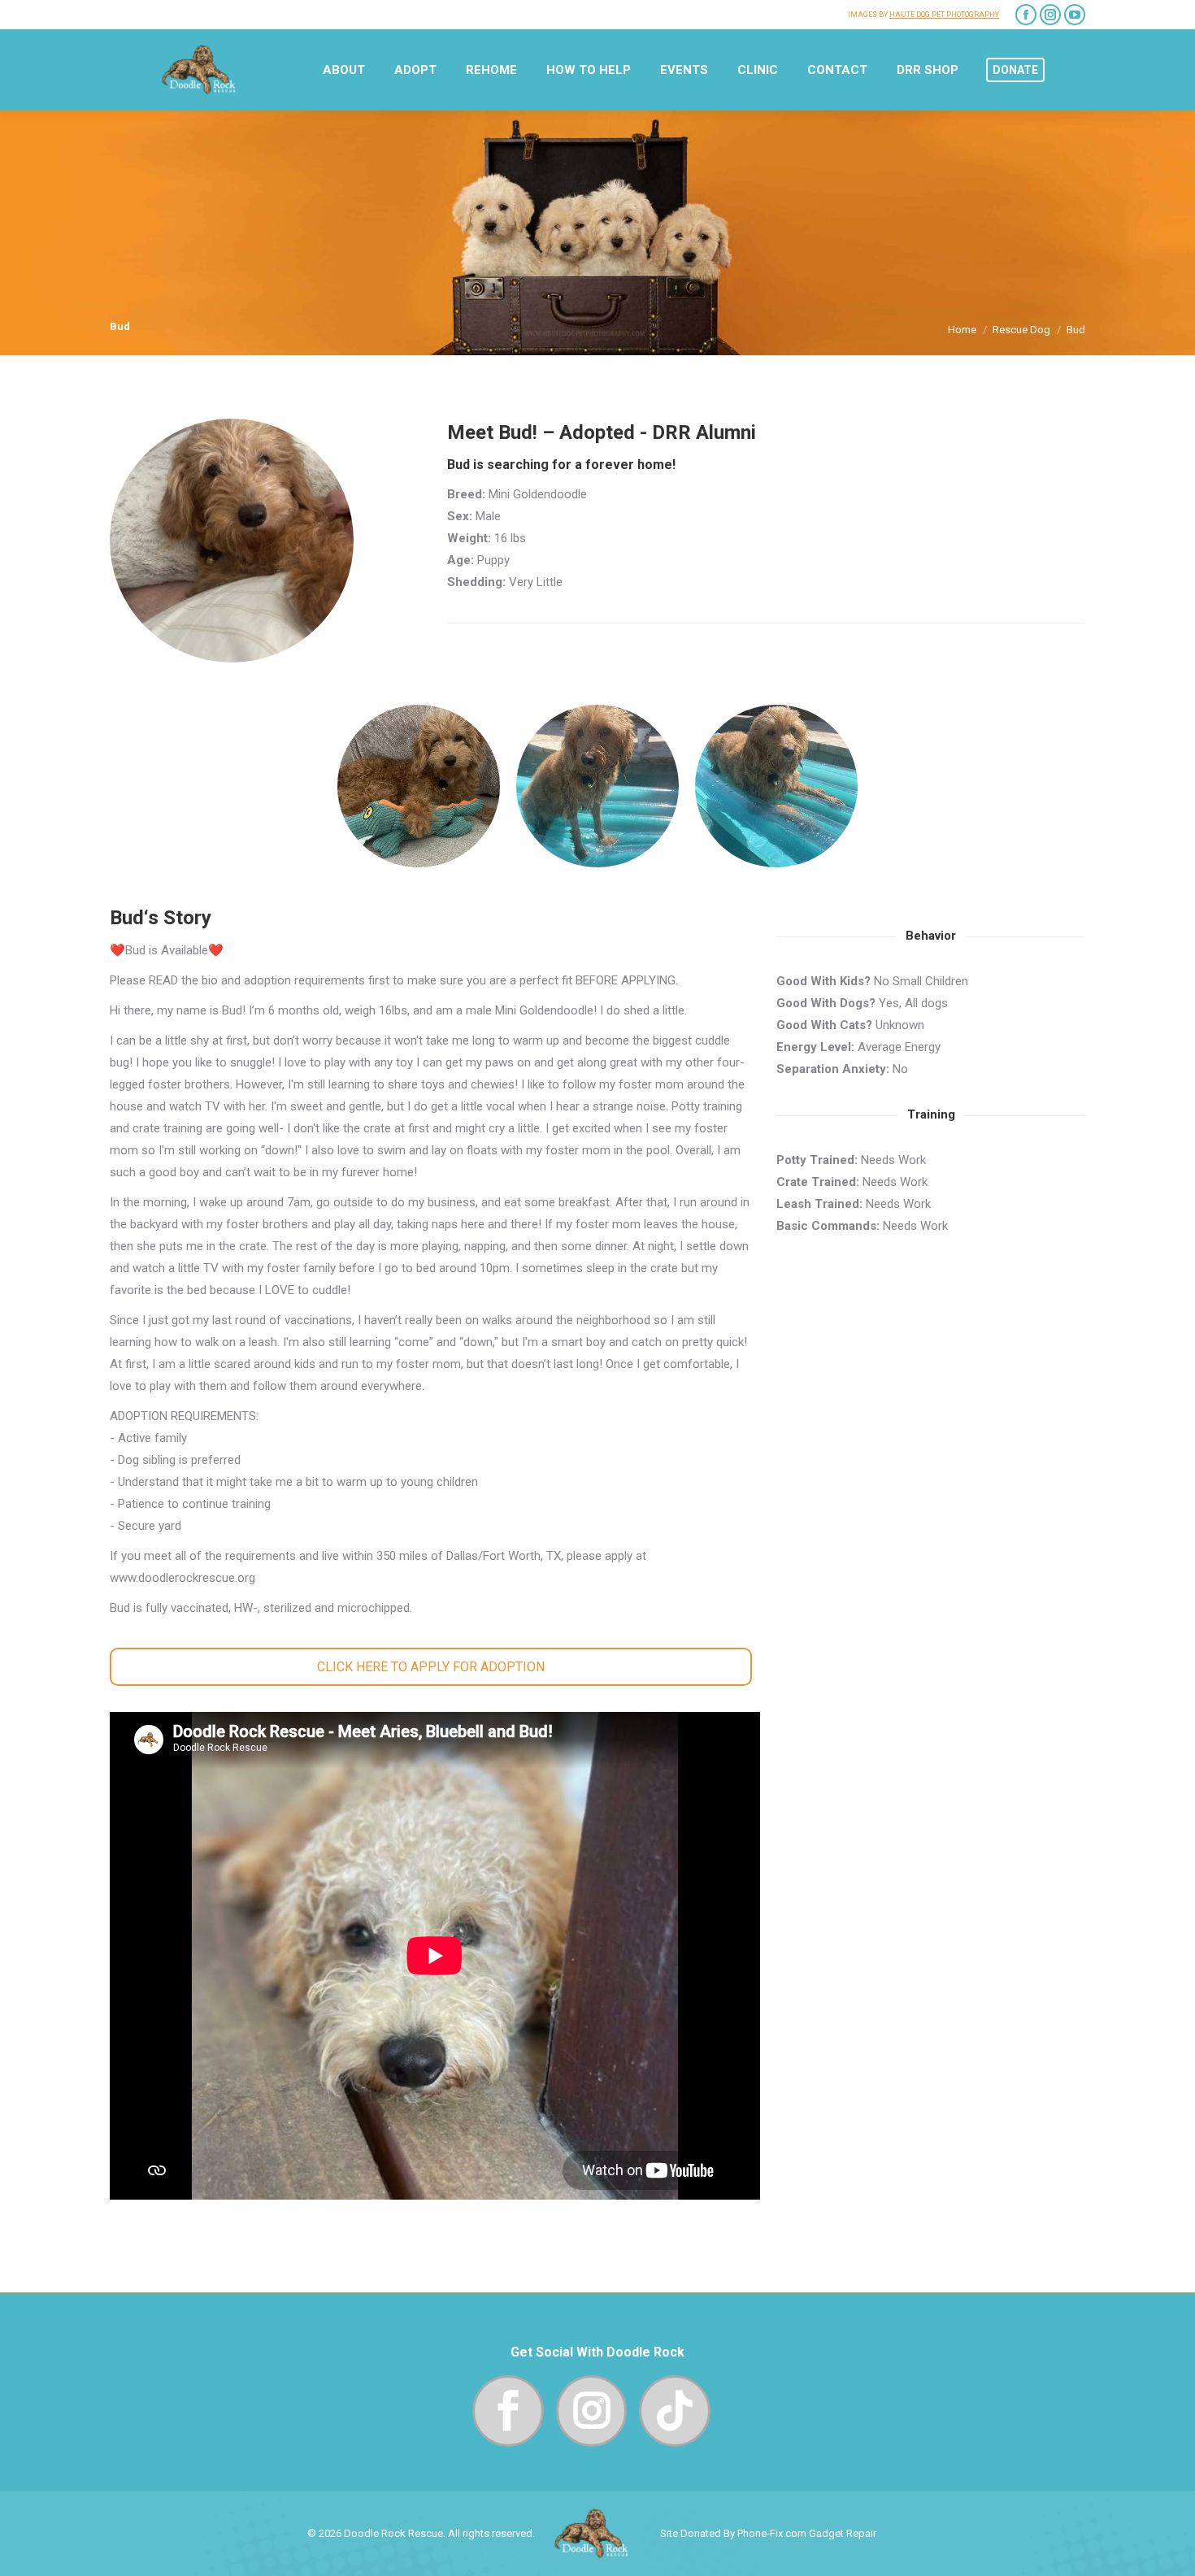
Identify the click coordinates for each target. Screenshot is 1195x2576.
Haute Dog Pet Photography (944, 15)
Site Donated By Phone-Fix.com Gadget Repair (768, 2533)
